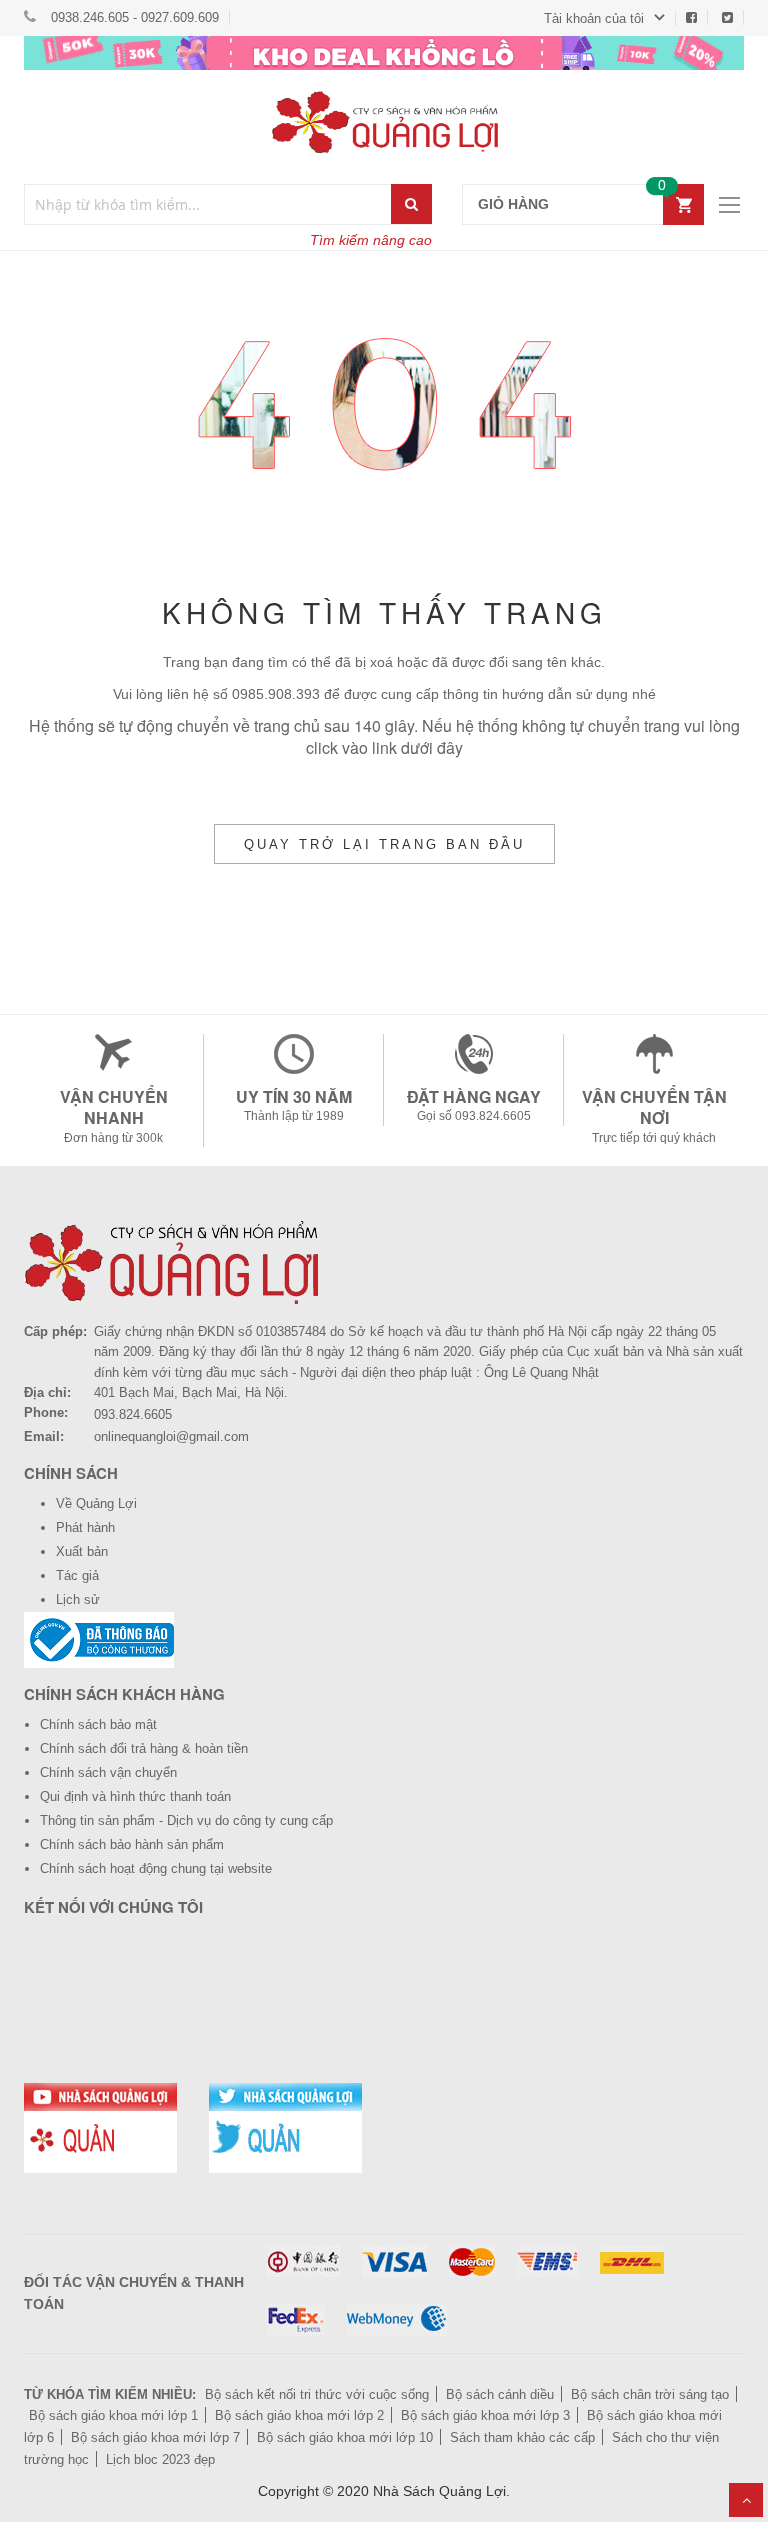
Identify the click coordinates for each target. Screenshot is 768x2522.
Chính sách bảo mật (98, 1724)
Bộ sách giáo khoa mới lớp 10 (345, 2437)
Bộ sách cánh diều (500, 2394)
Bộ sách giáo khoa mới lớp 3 (485, 2415)
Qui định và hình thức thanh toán (135, 1796)
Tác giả (77, 1575)
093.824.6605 (133, 1414)
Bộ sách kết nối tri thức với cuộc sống (317, 2394)
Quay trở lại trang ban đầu (384, 844)
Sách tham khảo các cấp (522, 2437)
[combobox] (208, 204)
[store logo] (384, 122)
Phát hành (85, 1527)
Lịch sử (78, 1599)
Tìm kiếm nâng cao (371, 240)
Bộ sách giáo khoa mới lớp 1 (113, 2415)
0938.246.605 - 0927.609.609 (135, 17)
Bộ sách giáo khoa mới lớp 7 (155, 2437)
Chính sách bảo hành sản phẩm (132, 1844)
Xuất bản (82, 1551)
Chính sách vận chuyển (108, 1772)
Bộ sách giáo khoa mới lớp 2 (299, 2415)
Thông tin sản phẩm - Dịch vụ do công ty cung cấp (186, 1820)
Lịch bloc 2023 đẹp (160, 2459)
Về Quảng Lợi (96, 1503)
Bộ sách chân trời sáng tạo (650, 2394)
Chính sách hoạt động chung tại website (156, 1868)
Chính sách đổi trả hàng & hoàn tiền (144, 1748)
